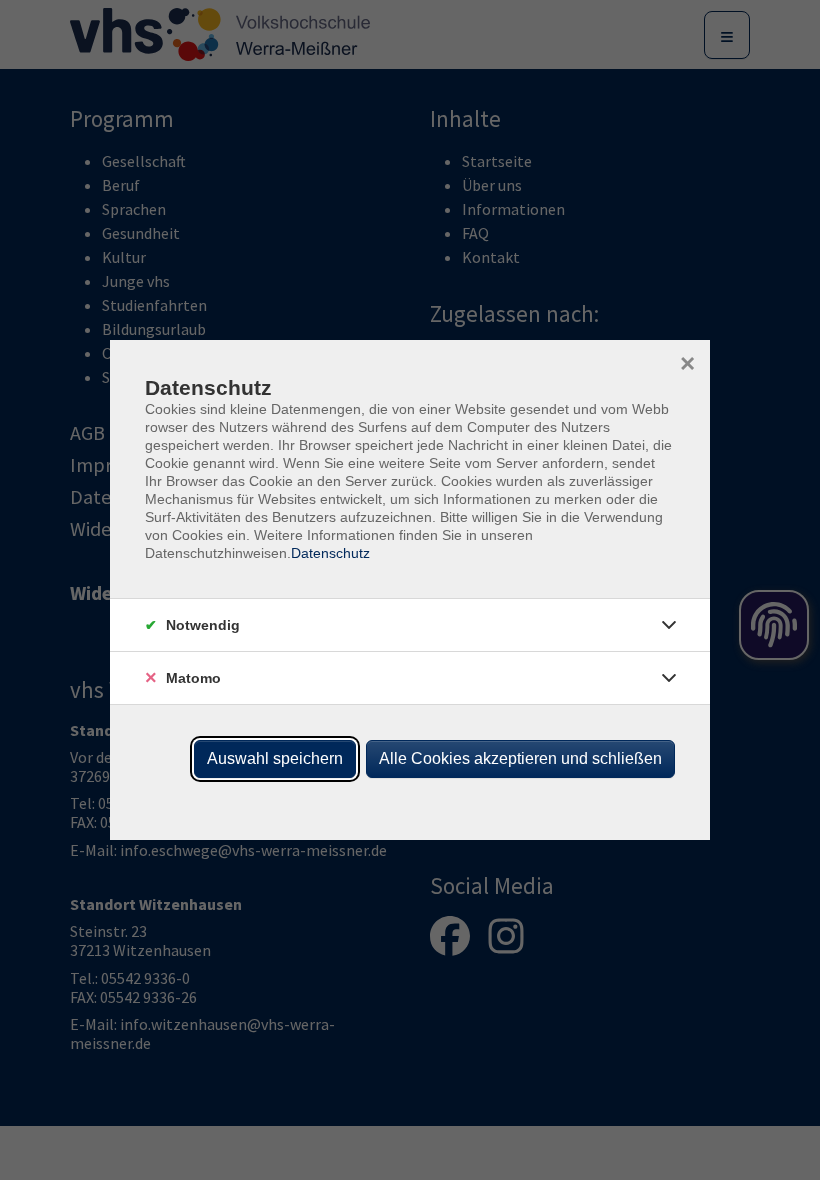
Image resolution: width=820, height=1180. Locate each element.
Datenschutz (330, 553)
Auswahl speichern (275, 758)
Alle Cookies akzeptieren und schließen (520, 758)
